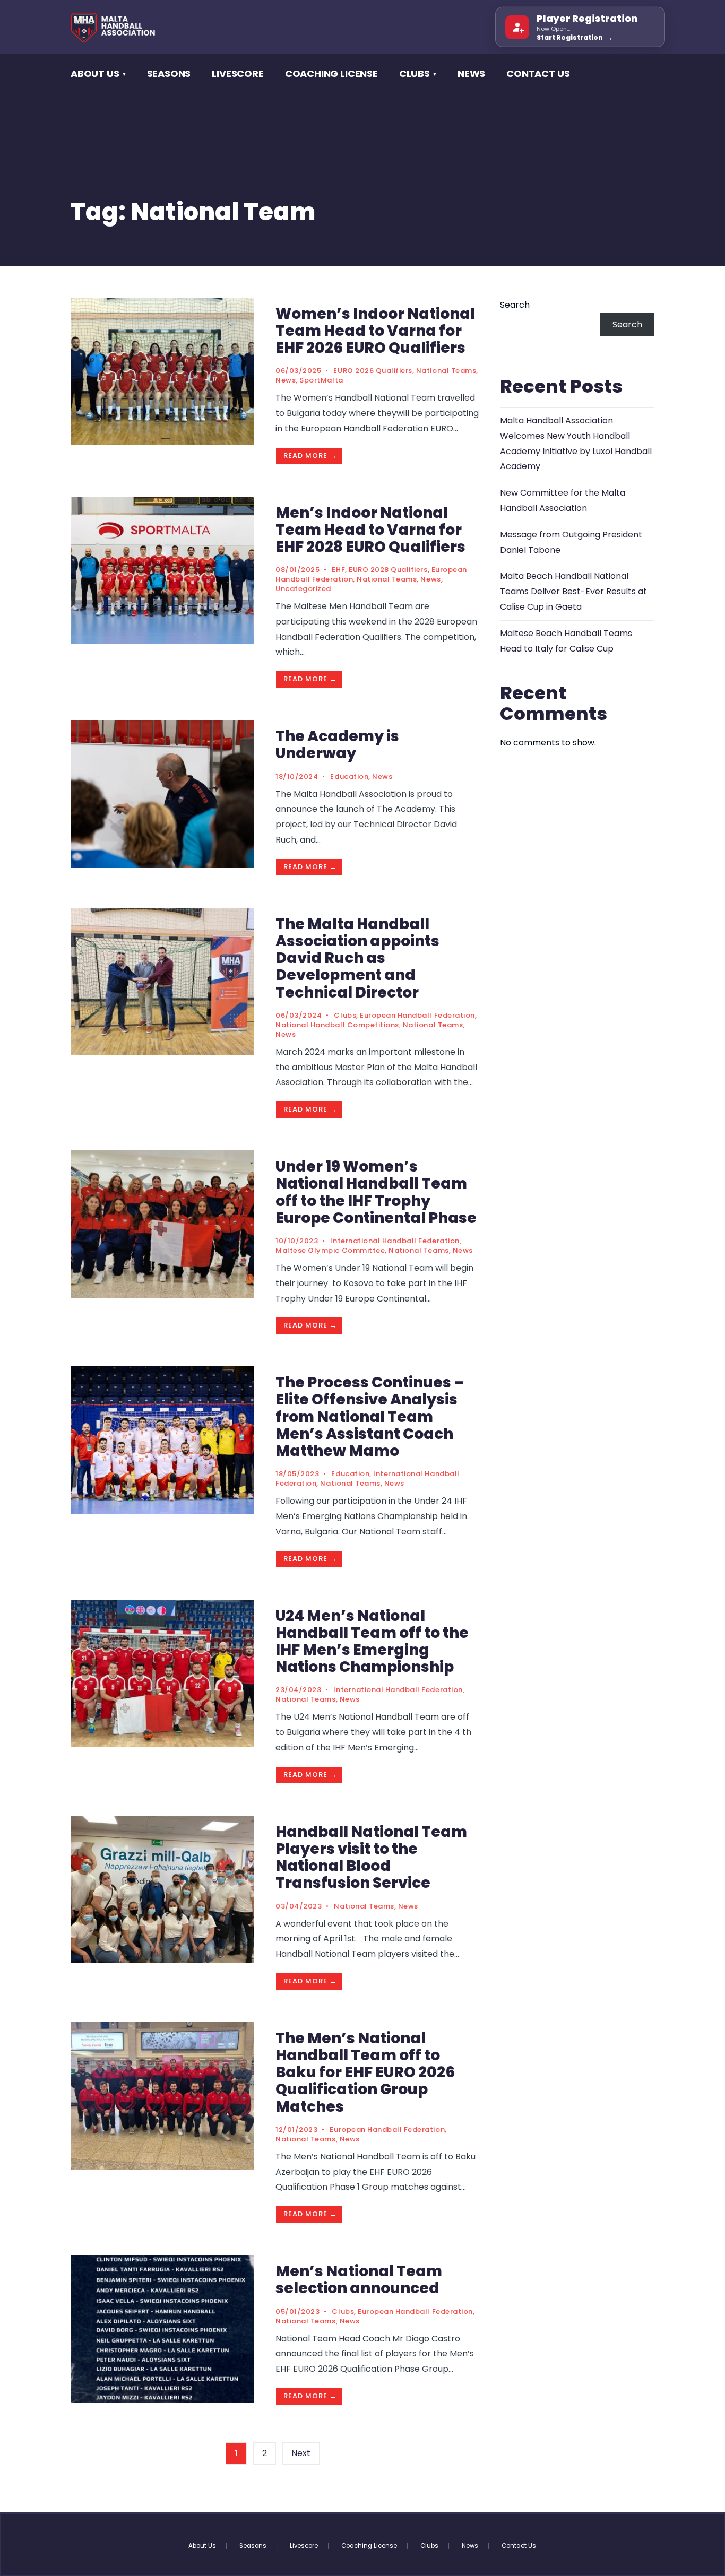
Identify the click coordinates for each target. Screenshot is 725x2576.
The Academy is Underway (337, 745)
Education (349, 777)
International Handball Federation (395, 1241)
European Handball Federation (417, 1015)
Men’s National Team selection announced (359, 2280)
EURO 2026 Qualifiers (373, 371)
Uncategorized (303, 589)
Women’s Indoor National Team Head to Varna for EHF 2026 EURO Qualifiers (375, 331)
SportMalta (321, 380)
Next (301, 2453)
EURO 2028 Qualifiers (388, 570)
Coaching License (331, 73)
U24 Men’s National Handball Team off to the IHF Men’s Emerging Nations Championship (372, 1642)
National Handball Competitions (337, 1025)
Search (515, 305)
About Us (95, 73)
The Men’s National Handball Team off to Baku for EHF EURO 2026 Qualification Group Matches (365, 2072)
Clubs (345, 1015)
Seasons (169, 73)
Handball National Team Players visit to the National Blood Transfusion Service (371, 1858)
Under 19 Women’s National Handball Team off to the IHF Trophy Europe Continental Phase (376, 1192)
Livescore (238, 73)
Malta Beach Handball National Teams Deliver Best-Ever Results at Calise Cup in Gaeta (573, 591)
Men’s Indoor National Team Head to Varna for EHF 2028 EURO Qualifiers (370, 530)
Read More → (310, 456)
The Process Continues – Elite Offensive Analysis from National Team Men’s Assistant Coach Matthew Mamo (370, 1417)
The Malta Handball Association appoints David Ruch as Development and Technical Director (357, 958)
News (471, 73)
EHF (338, 570)
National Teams (446, 371)
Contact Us (538, 73)
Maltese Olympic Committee (330, 1250)
